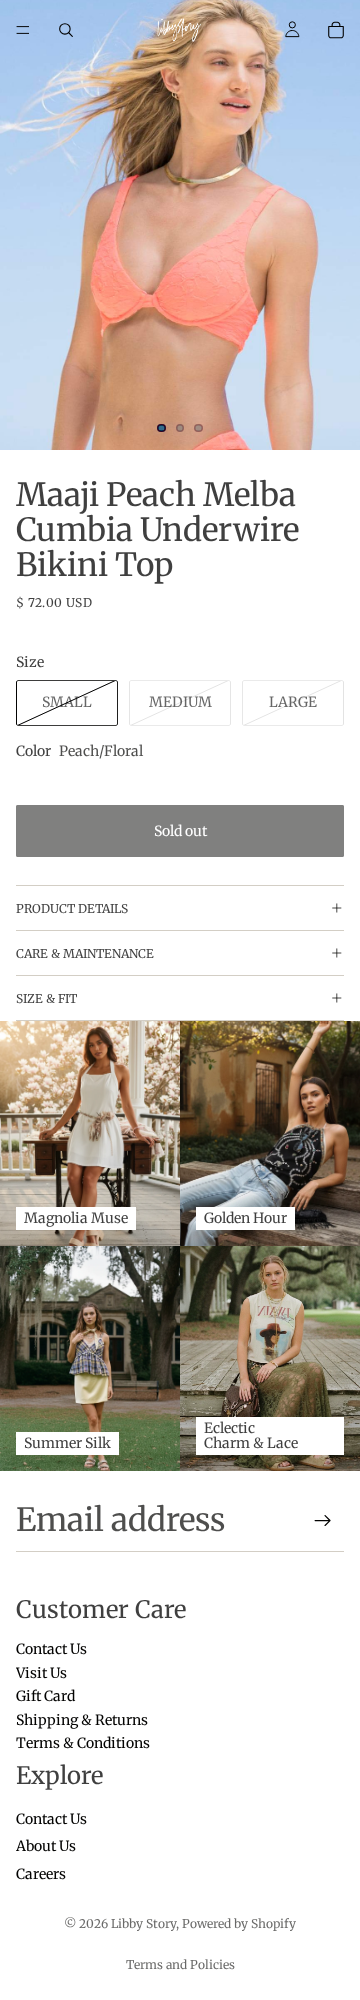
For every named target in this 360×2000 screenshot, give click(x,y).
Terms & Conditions (83, 1743)
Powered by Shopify (239, 1923)
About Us (46, 1847)
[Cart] (336, 30)
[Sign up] (323, 1521)
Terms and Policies (180, 1964)
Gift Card (45, 1697)
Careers (41, 1874)
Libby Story (143, 1923)
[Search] (66, 30)
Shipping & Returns (82, 1720)
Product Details (72, 908)
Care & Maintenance (85, 953)
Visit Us (41, 1673)
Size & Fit (46, 998)
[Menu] (23, 30)
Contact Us (51, 1650)
